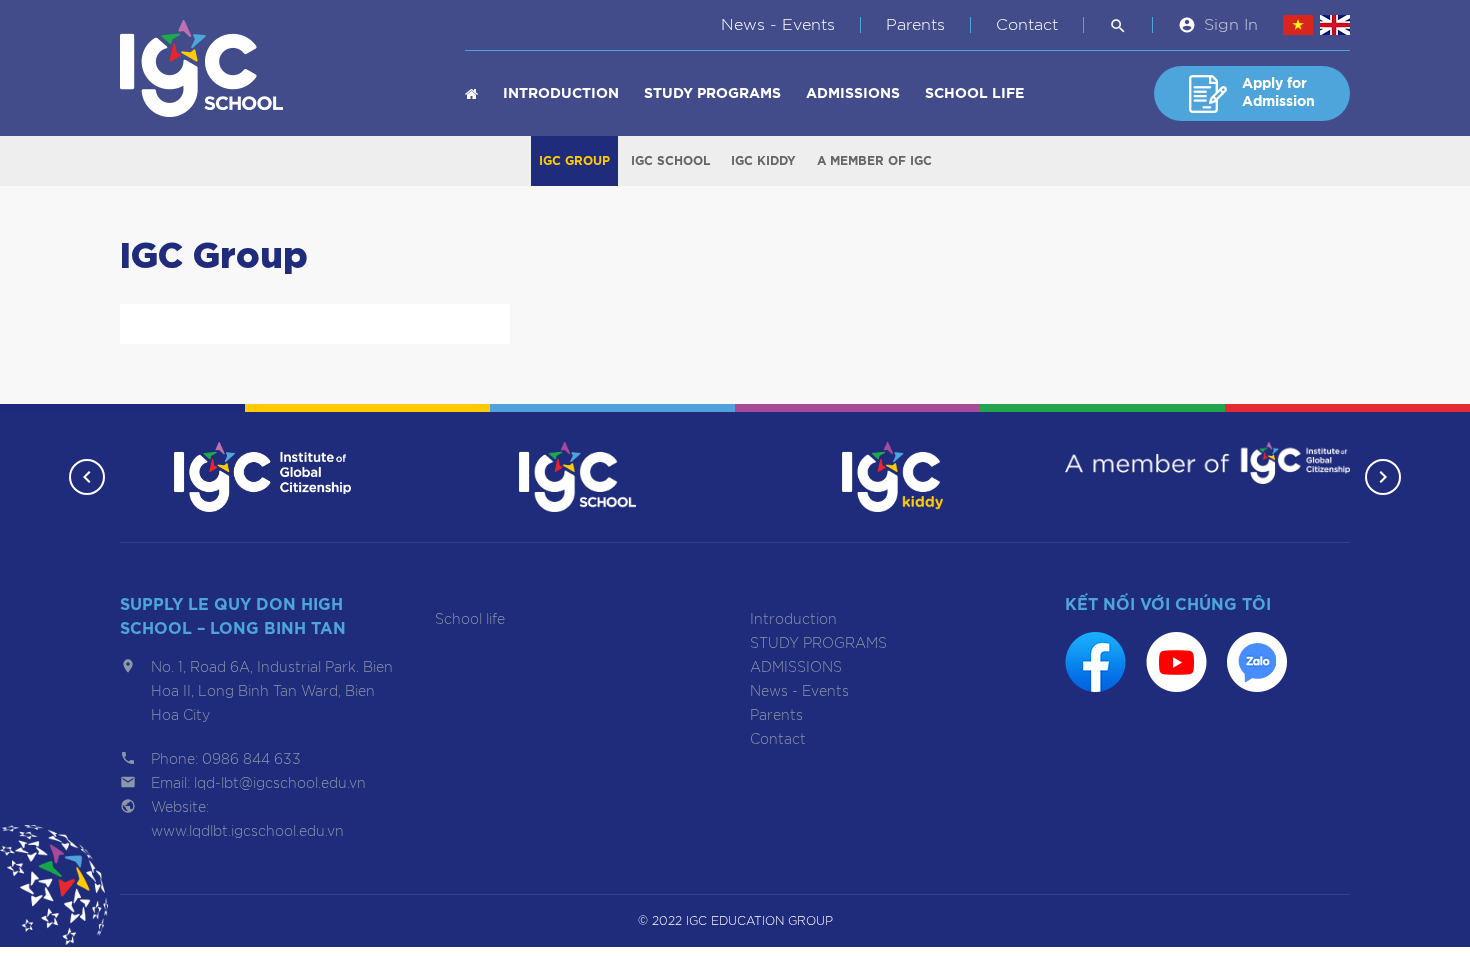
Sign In (1231, 25)
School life (974, 94)
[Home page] (471, 94)
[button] (87, 477)
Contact (1027, 25)
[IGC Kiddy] (892, 476)
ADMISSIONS (853, 94)
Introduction (561, 94)
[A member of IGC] (1207, 462)
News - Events (778, 25)
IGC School (670, 161)
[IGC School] (577, 476)
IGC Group (574, 161)
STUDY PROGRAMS (712, 94)
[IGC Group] (263, 476)
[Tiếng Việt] (1298, 25)
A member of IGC (874, 161)
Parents (915, 25)
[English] (1335, 25)
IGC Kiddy (763, 161)
